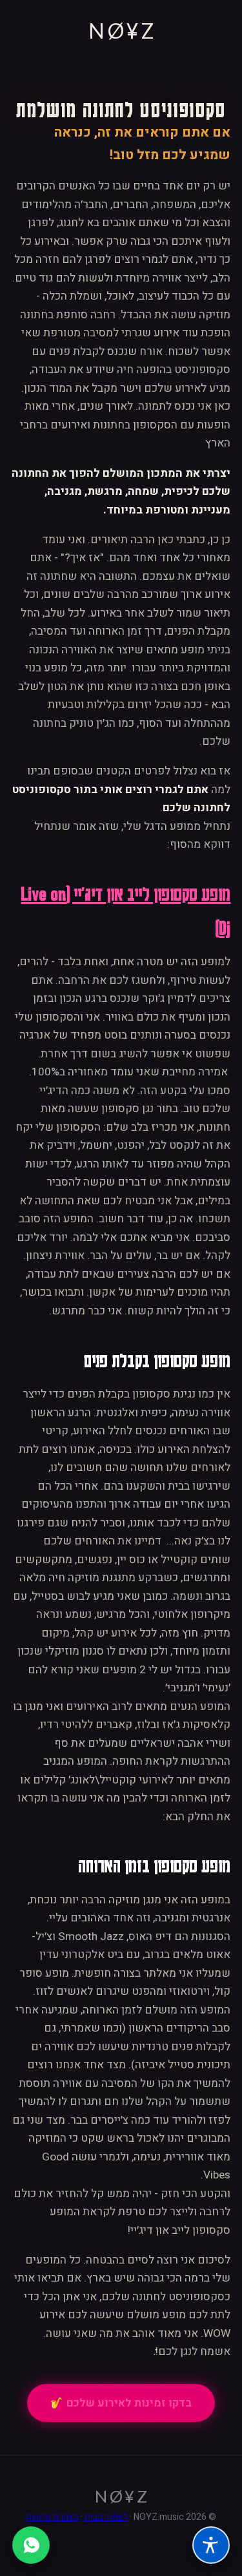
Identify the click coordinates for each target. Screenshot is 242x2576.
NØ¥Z (123, 31)
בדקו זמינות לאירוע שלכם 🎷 (121, 2403)
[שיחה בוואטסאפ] (31, 2545)
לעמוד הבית (106, 2517)
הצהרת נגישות (52, 2517)
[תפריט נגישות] (211, 2545)
